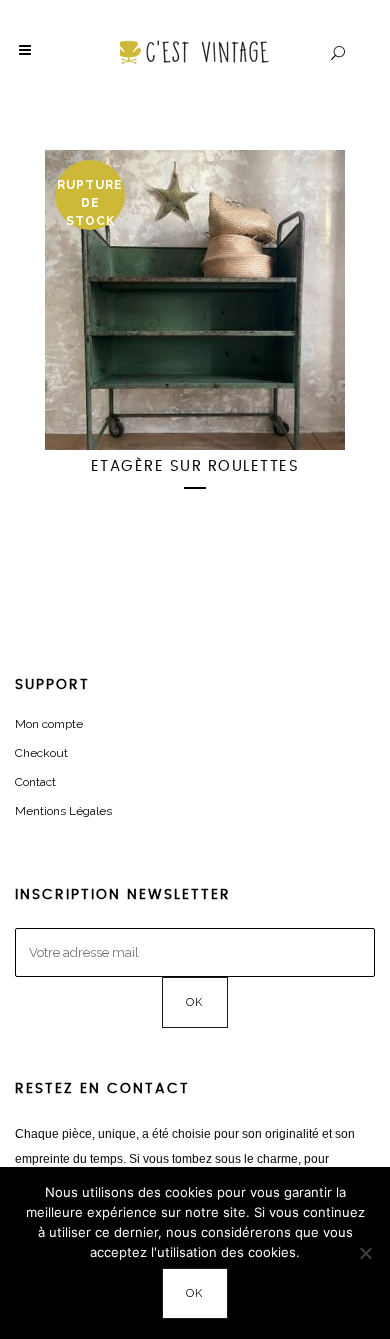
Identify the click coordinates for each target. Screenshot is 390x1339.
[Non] (365, 1253)
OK (195, 1293)
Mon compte (49, 724)
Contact (35, 782)
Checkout (41, 753)
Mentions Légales (63, 811)
